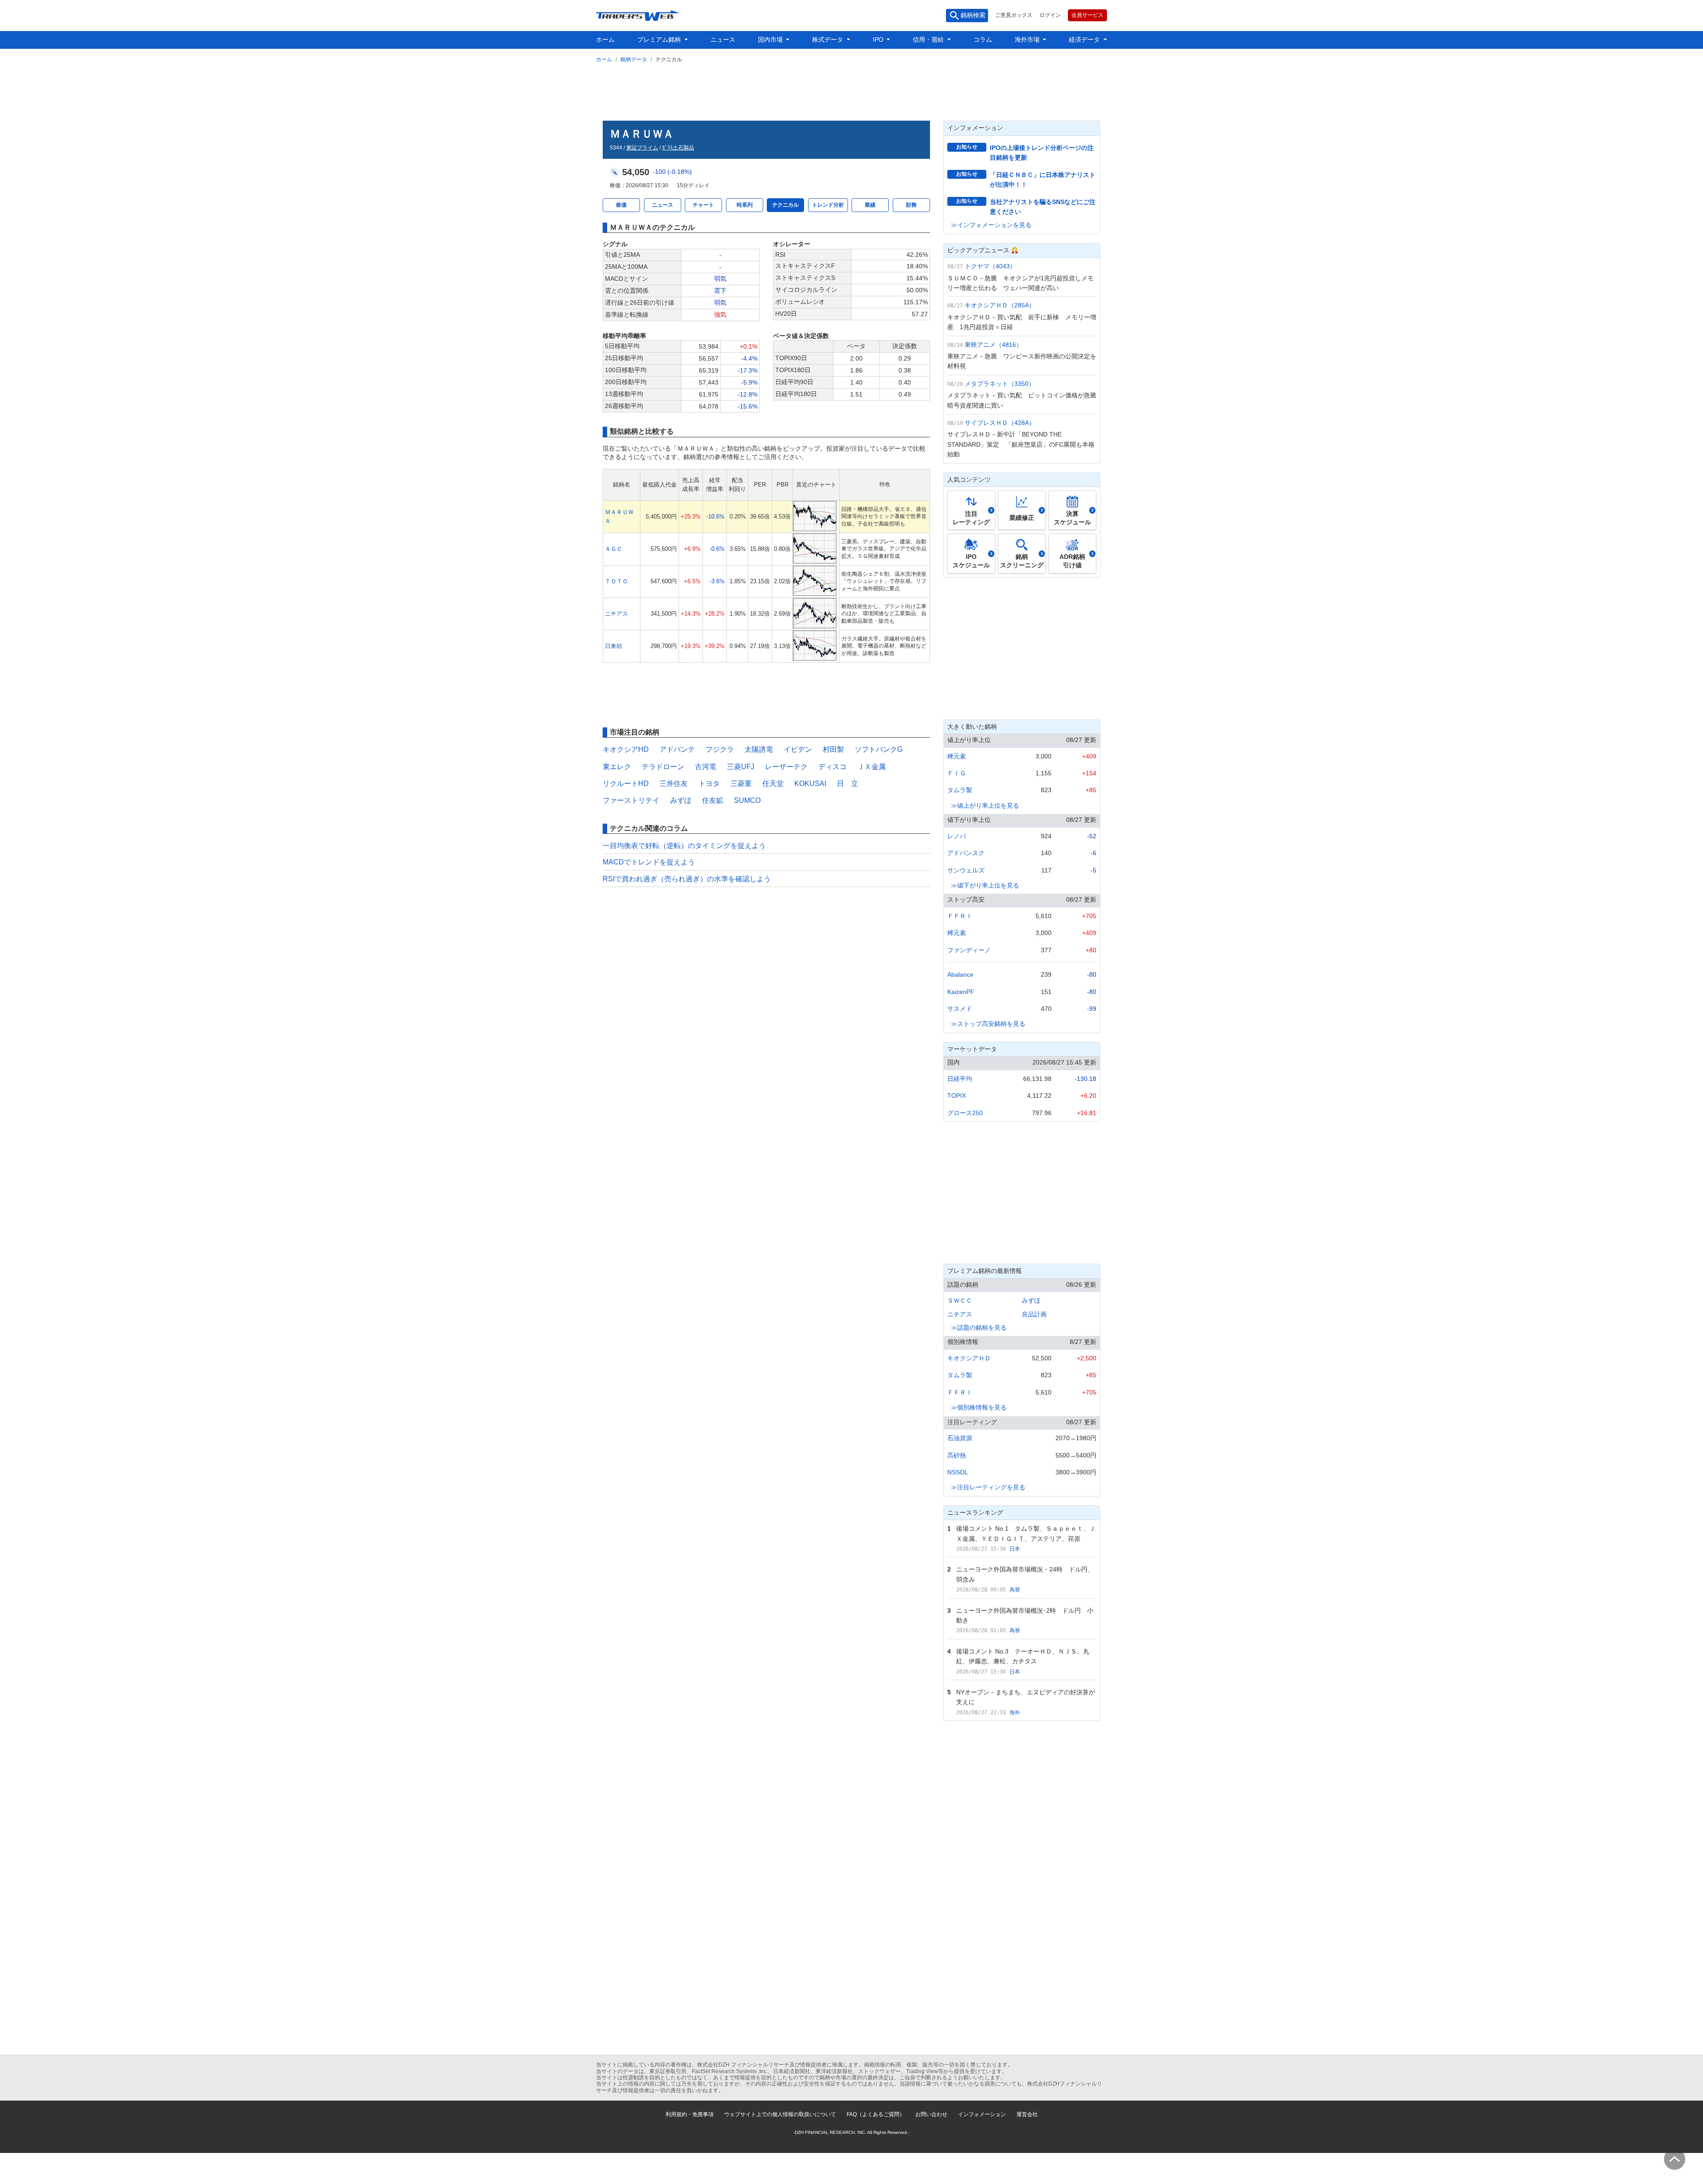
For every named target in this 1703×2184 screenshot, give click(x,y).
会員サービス (1087, 15)
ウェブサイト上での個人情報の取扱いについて (780, 2114)
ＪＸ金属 (871, 767)
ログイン (1050, 15)
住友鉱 (713, 800)
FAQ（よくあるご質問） (876, 2114)
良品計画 (1034, 1314)
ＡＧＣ (614, 549)
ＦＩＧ (957, 773)
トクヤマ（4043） (990, 266)
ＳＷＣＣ (960, 1300)
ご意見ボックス (1014, 15)
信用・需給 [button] (929, 39)
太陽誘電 (759, 749)
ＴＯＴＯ (616, 581)
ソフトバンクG (879, 749)
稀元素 (957, 756)
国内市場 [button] (771, 39)
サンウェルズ (966, 870)
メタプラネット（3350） (1000, 384)
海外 (1015, 1713)
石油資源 (960, 1438)
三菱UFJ (741, 767)
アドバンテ (677, 749)
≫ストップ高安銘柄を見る (988, 1024)
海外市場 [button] (1028, 39)
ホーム (605, 39)
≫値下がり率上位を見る (985, 885)
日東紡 (614, 646)
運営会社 (1027, 2114)
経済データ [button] (1085, 39)
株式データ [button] (828, 39)
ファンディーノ (969, 950)
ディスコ (832, 767)
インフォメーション (982, 2114)
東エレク (617, 767)
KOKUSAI (810, 784)
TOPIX (957, 1096)
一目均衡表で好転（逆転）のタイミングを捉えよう (684, 846)
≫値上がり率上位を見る (985, 805)
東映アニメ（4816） (993, 345)
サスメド (960, 1009)
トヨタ (709, 784)
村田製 (833, 749)
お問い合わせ (931, 2114)
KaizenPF (961, 992)
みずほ (681, 800)
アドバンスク (966, 853)
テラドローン (663, 767)
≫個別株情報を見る (979, 1407)
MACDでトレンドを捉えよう (649, 862)
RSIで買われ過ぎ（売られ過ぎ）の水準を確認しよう (687, 879)
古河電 (706, 767)
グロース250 (965, 1113)
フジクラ (720, 749)
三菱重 (741, 784)
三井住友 (674, 784)
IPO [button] (879, 39)
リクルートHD (626, 784)
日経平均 (960, 1079)
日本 (1015, 1549)
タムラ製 (960, 790)
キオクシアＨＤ (969, 1358)
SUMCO (747, 800)
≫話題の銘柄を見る (979, 1328)
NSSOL (958, 1472)
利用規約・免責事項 (690, 2114)
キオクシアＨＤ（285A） (1000, 305)
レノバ (957, 836)
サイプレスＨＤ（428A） (1000, 423)
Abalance (960, 974)
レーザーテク (786, 767)
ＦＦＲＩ (960, 916)
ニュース (723, 39)
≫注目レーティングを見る (988, 1487)
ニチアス (616, 614)
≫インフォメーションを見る (991, 225)
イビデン (798, 749)
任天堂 (773, 784)
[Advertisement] (851, 90)
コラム (983, 39)
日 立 (848, 784)
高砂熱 (957, 1455)
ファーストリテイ (631, 800)
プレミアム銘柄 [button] (660, 39)
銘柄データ (634, 59)
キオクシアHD (626, 749)
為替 (1015, 1590)
